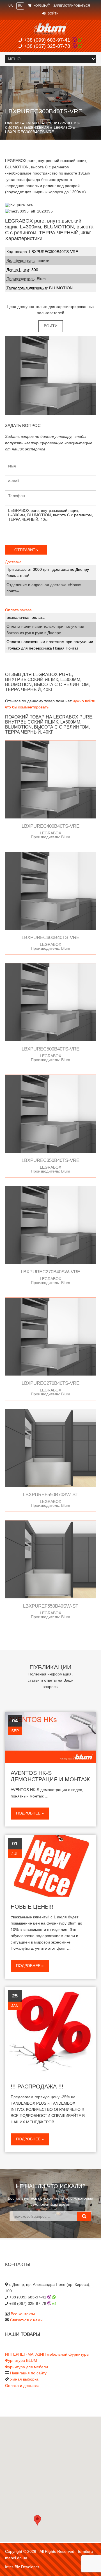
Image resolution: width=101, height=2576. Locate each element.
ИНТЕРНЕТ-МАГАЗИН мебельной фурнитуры (47, 2354)
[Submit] (84, 2216)
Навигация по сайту (28, 2373)
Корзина (41, 6)
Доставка (13, 562)
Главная (13, 123)
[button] (37, 2520)
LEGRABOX (63, 128)
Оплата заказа (18, 610)
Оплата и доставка (22, 2386)
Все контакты (23, 2314)
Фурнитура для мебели (27, 2367)
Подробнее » (30, 1813)
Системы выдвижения (27, 128)
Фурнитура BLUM (61, 123)
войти (51, 326)
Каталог (33, 123)
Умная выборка (24, 2379)
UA (11, 6)
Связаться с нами (26, 2320)
